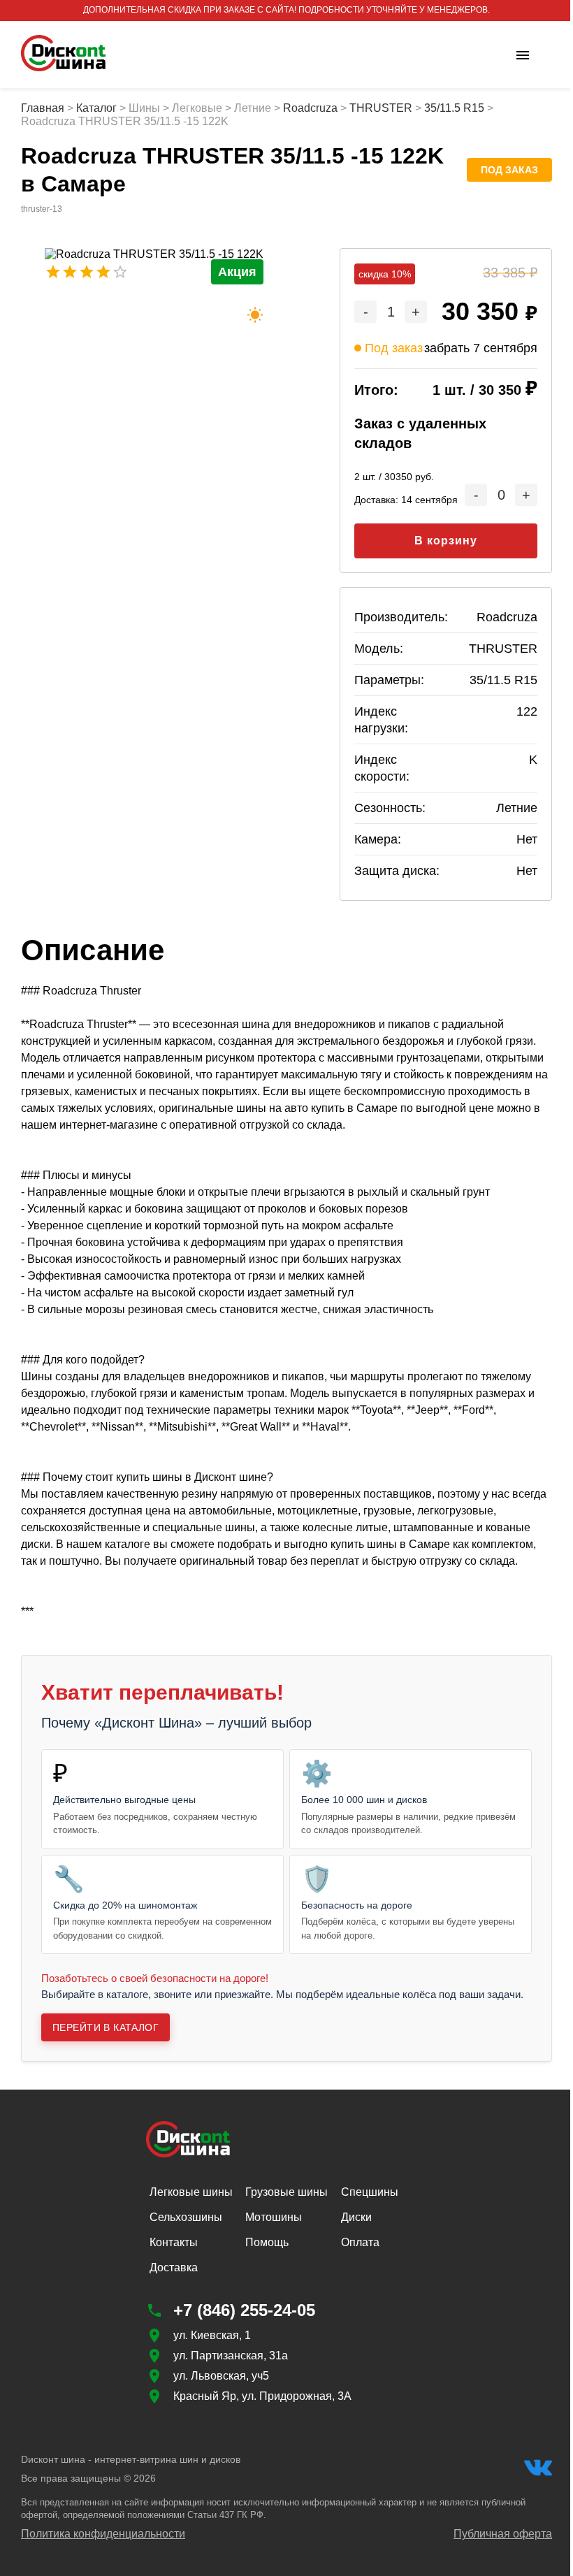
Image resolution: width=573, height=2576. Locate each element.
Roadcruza (310, 108)
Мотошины (274, 2217)
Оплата (360, 2242)
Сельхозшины (186, 2217)
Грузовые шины (286, 2192)
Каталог (96, 108)
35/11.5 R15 (454, 108)
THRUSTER (381, 108)
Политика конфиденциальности (103, 2534)
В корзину (446, 541)
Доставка (174, 2267)
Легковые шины (191, 2192)
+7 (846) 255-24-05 (244, 2310)
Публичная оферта (503, 2534)
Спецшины (370, 2192)
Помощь (267, 2242)
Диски (356, 2217)
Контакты (174, 2242)
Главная (43, 108)
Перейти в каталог (106, 2027)
